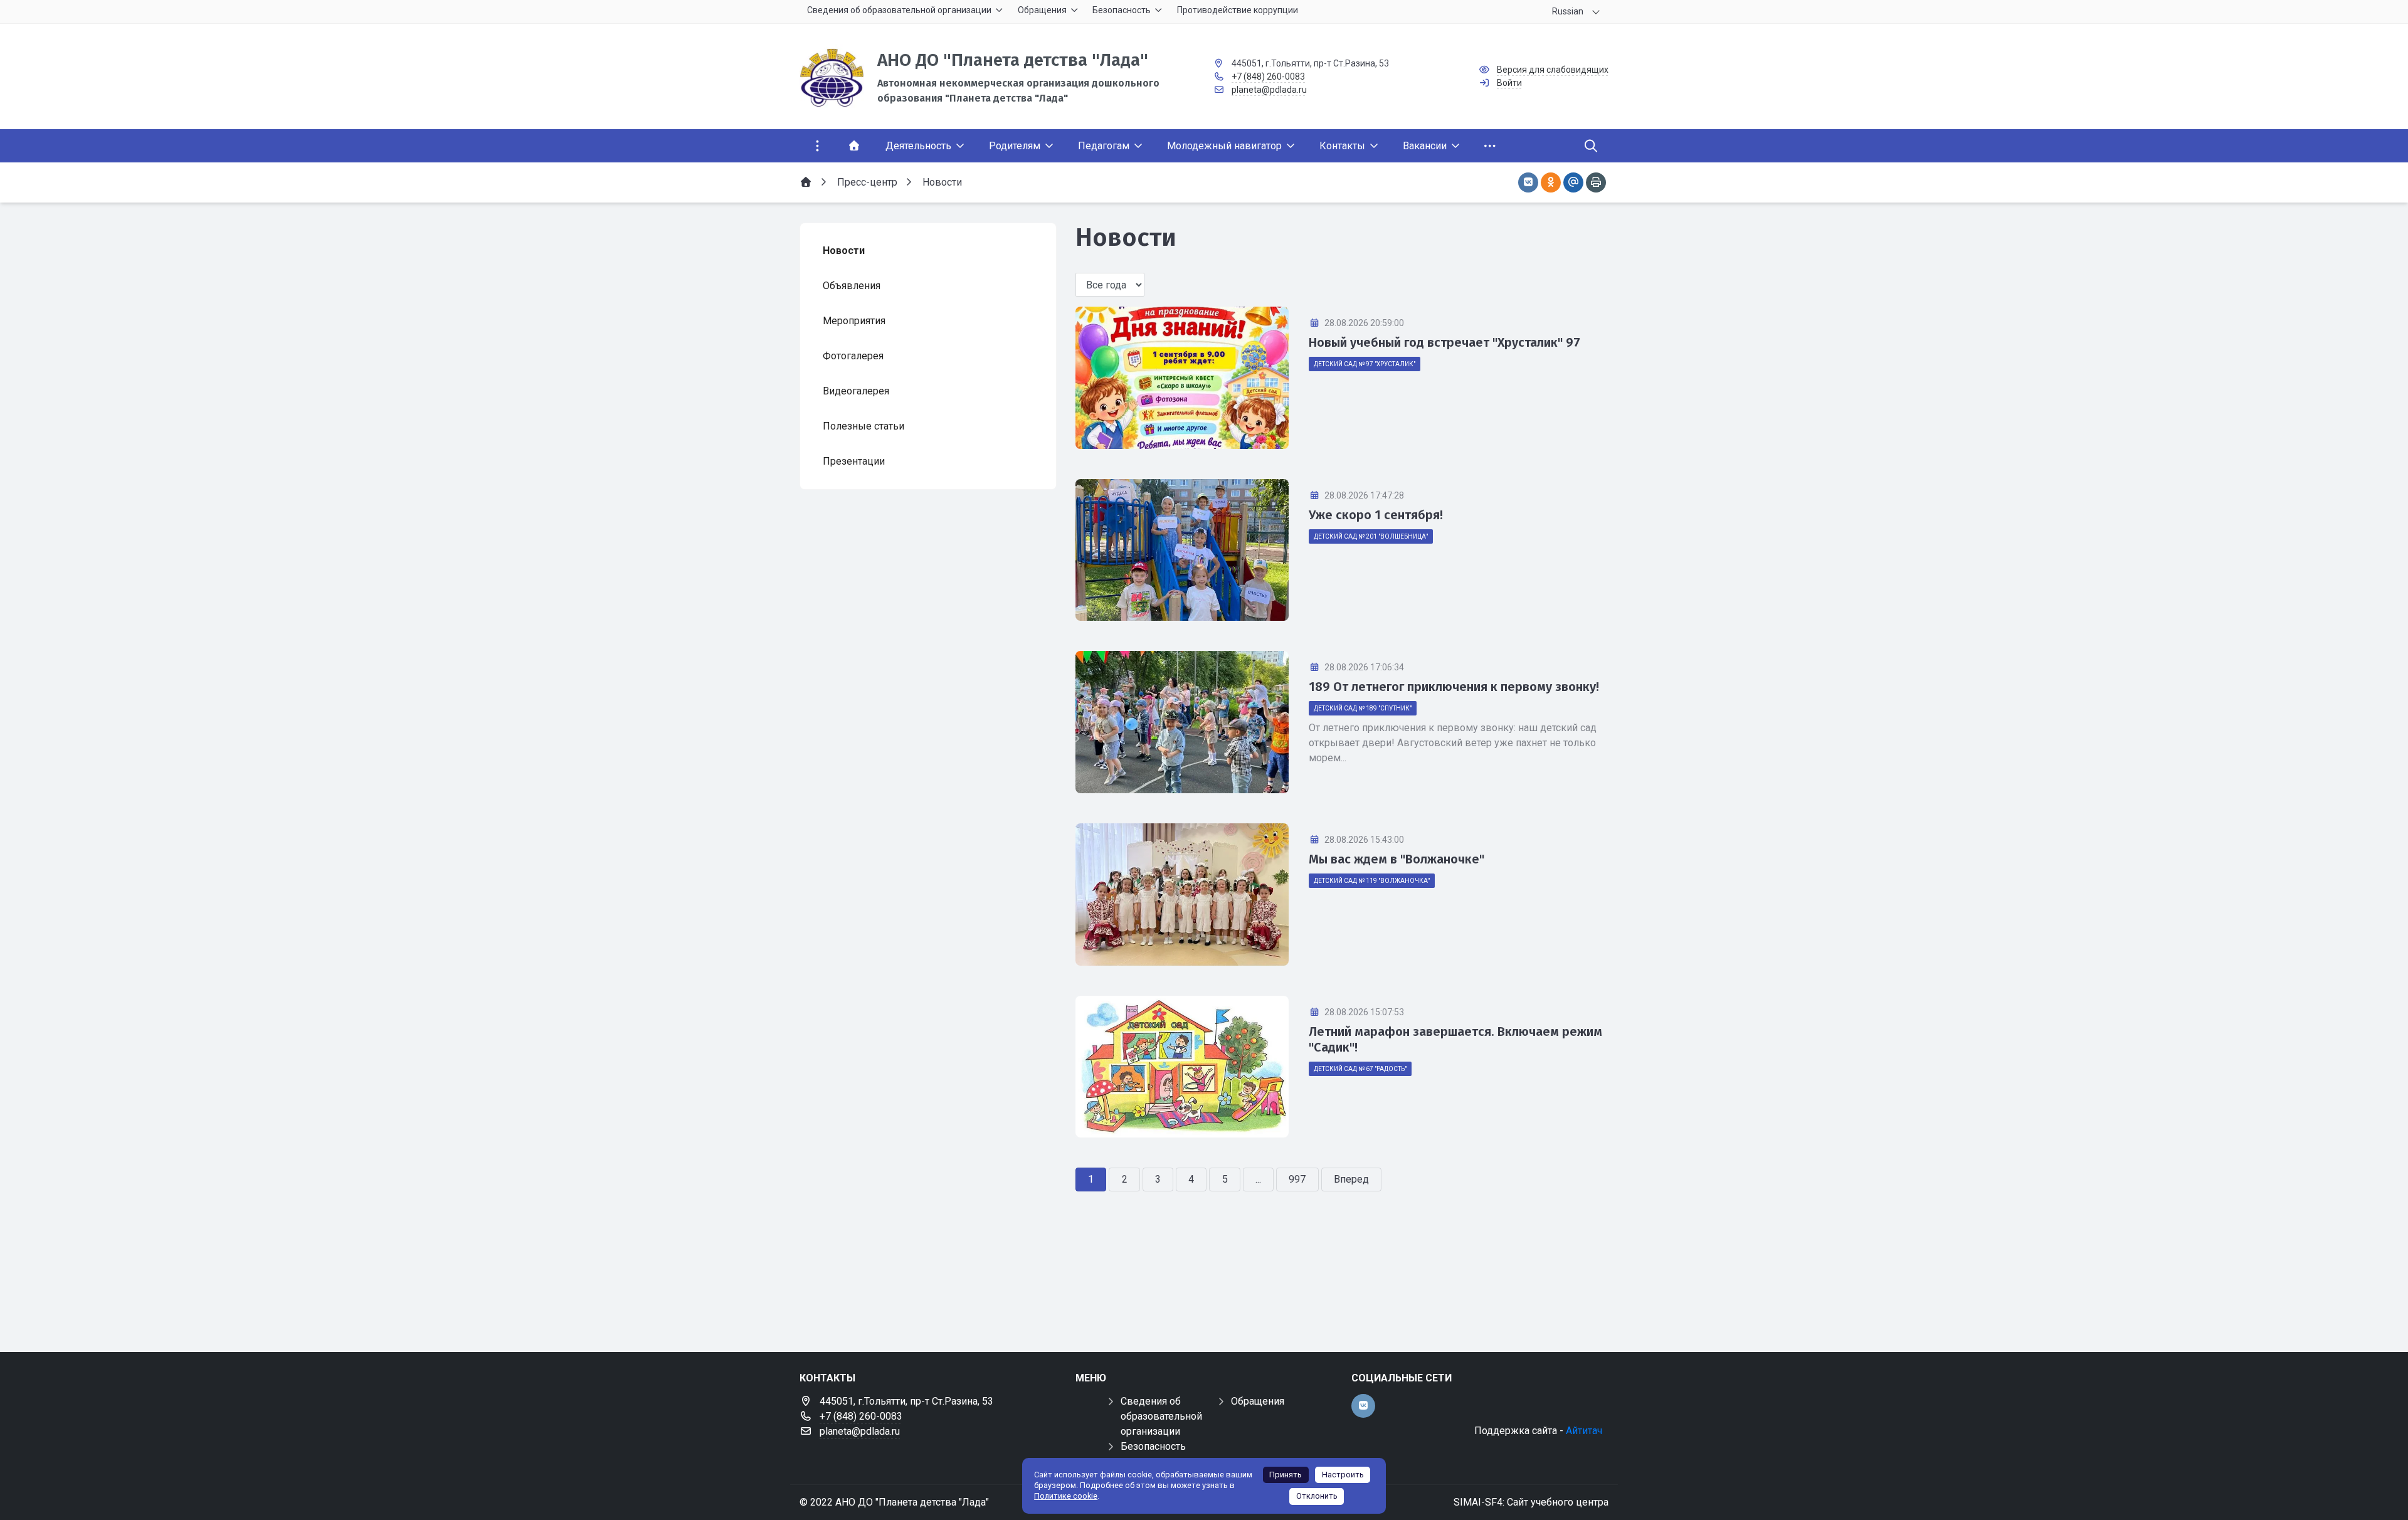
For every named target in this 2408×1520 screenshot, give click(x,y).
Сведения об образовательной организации (1161, 1416)
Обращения (1258, 1401)
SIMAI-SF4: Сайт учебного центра (1531, 1502)
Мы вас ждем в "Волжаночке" (1397, 859)
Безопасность (1153, 1446)
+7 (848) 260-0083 (1268, 77)
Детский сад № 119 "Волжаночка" (1372, 881)
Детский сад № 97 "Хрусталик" (1365, 364)
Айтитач (1584, 1431)
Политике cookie (1066, 1496)
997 (1297, 1179)
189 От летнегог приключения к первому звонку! (1454, 687)
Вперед (1351, 1179)
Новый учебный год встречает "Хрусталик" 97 (1444, 342)
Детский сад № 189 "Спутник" (1363, 708)
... (1258, 1179)
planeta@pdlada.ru (1269, 90)
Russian (1568, 11)
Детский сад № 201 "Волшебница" (1371, 536)
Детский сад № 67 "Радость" (1360, 1069)
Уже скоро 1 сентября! (1376, 515)
